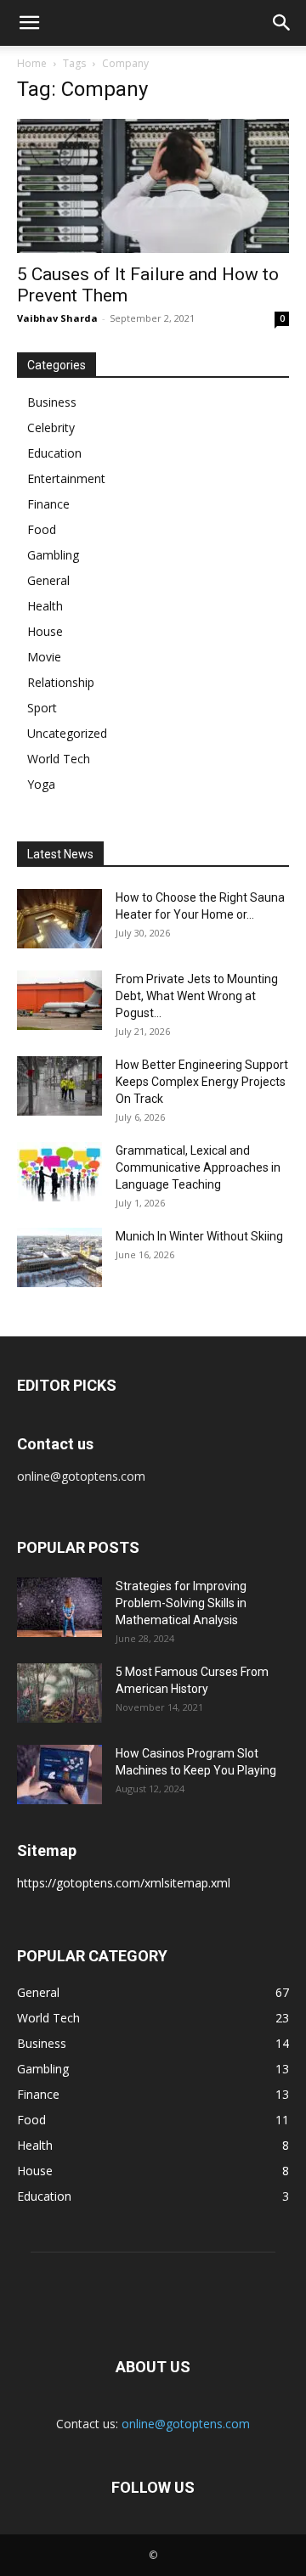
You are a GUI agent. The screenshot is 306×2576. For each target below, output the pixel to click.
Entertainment (66, 478)
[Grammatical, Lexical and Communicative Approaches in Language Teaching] (59, 1172)
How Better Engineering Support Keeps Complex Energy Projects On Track (202, 1082)
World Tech (59, 759)
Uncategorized (67, 733)
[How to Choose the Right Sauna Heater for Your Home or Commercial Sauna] (59, 919)
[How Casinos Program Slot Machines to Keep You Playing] (59, 1775)
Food (42, 529)
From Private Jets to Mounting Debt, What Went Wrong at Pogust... (197, 996)
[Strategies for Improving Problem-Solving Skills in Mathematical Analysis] (59, 1607)
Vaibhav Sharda (57, 318)
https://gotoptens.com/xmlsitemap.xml (124, 1883)
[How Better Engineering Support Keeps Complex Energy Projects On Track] (59, 1086)
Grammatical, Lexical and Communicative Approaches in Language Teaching (198, 1167)
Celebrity (51, 427)
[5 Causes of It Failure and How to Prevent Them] (153, 186)
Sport (42, 708)
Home (32, 63)
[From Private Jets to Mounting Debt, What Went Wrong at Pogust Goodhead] (59, 1000)
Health (45, 606)
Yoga (41, 784)
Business (52, 402)
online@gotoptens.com (186, 2424)
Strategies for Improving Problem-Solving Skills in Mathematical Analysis (181, 1603)
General (48, 580)
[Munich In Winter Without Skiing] (59, 1257)
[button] (29, 23)
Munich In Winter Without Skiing (199, 1236)
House (45, 631)
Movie (44, 657)
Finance (48, 504)
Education (54, 453)
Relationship (61, 682)
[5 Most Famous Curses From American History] (59, 1693)
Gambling (53, 555)
